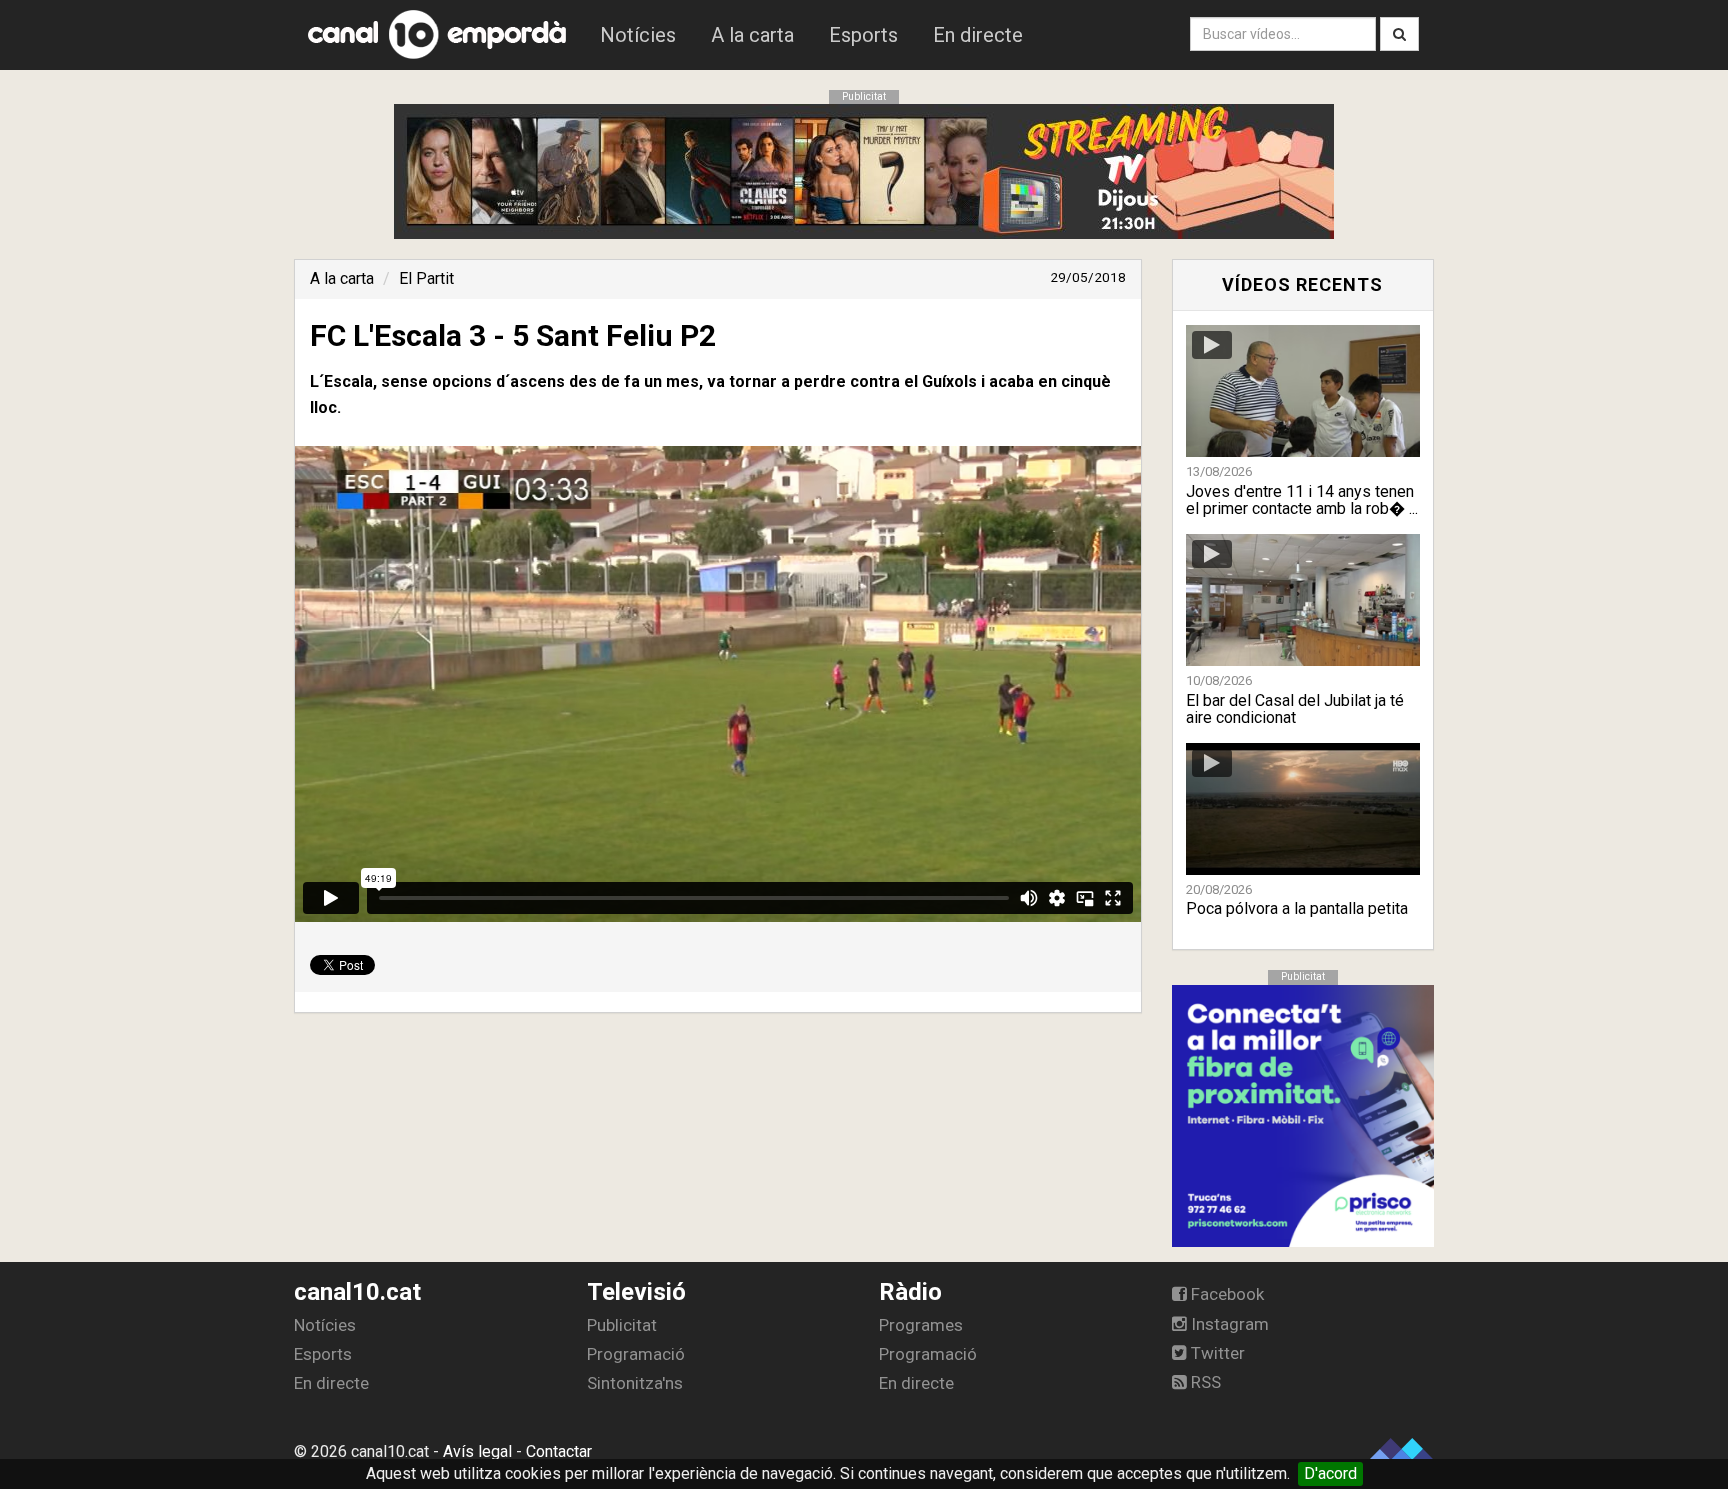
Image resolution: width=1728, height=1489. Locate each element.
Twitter (1216, 1353)
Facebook (1225, 1294)
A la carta (752, 35)
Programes (921, 1325)
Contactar (559, 1451)
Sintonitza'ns (635, 1383)
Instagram (1228, 1324)
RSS (1204, 1382)
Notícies (638, 35)
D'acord (1330, 1473)
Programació (636, 1354)
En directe (978, 35)
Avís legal (477, 1451)
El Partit (426, 278)
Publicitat (622, 1325)
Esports (863, 35)
